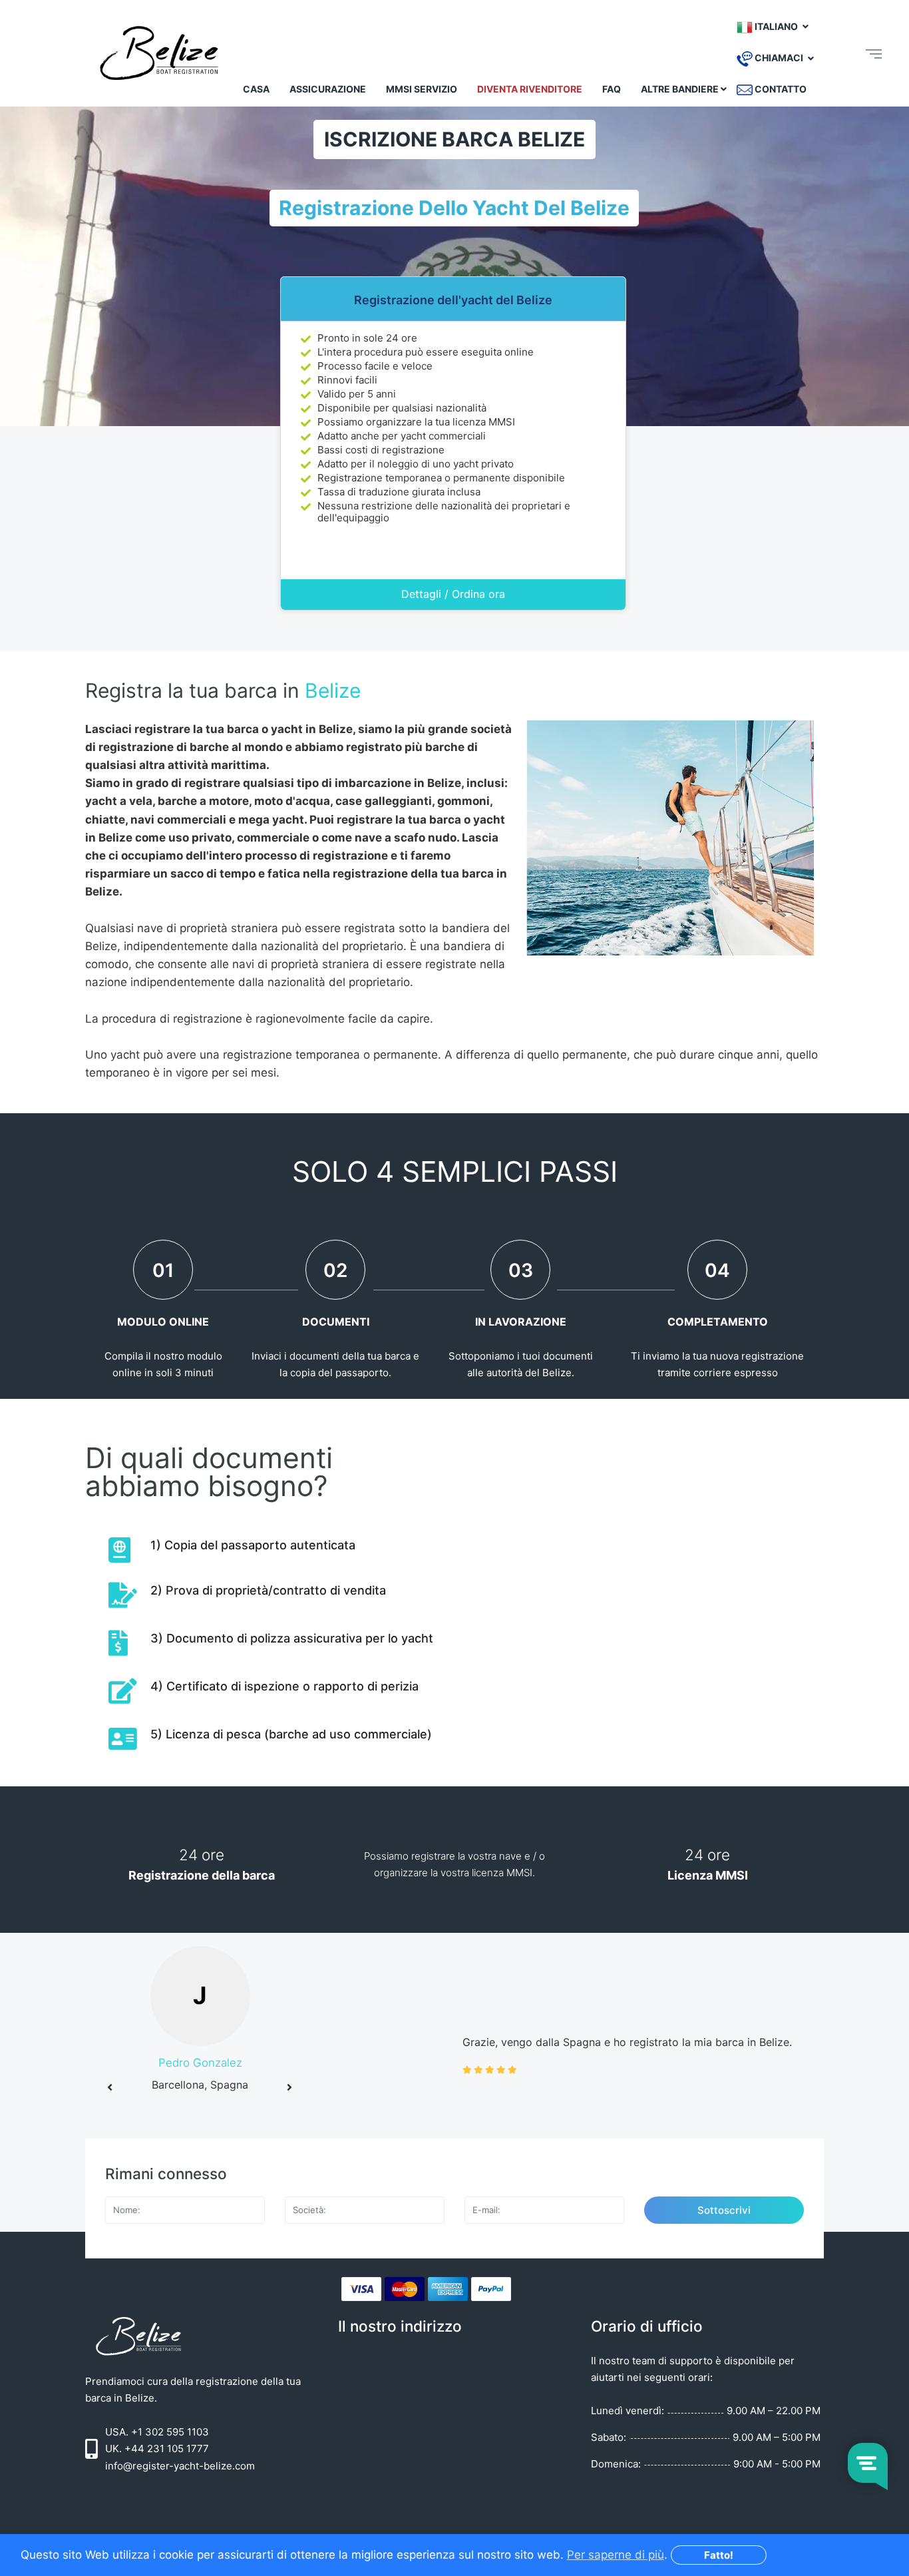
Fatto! (719, 2555)
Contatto (780, 89)
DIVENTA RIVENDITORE (530, 89)
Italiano (776, 26)
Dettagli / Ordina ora (453, 594)
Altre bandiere (680, 89)
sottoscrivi (724, 2210)
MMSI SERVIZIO (422, 89)
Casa (256, 89)
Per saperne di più (616, 2555)
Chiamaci (779, 58)
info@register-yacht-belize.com (180, 2466)
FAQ (612, 89)
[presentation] (110, 2087)
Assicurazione (328, 89)
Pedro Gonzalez (200, 2063)
